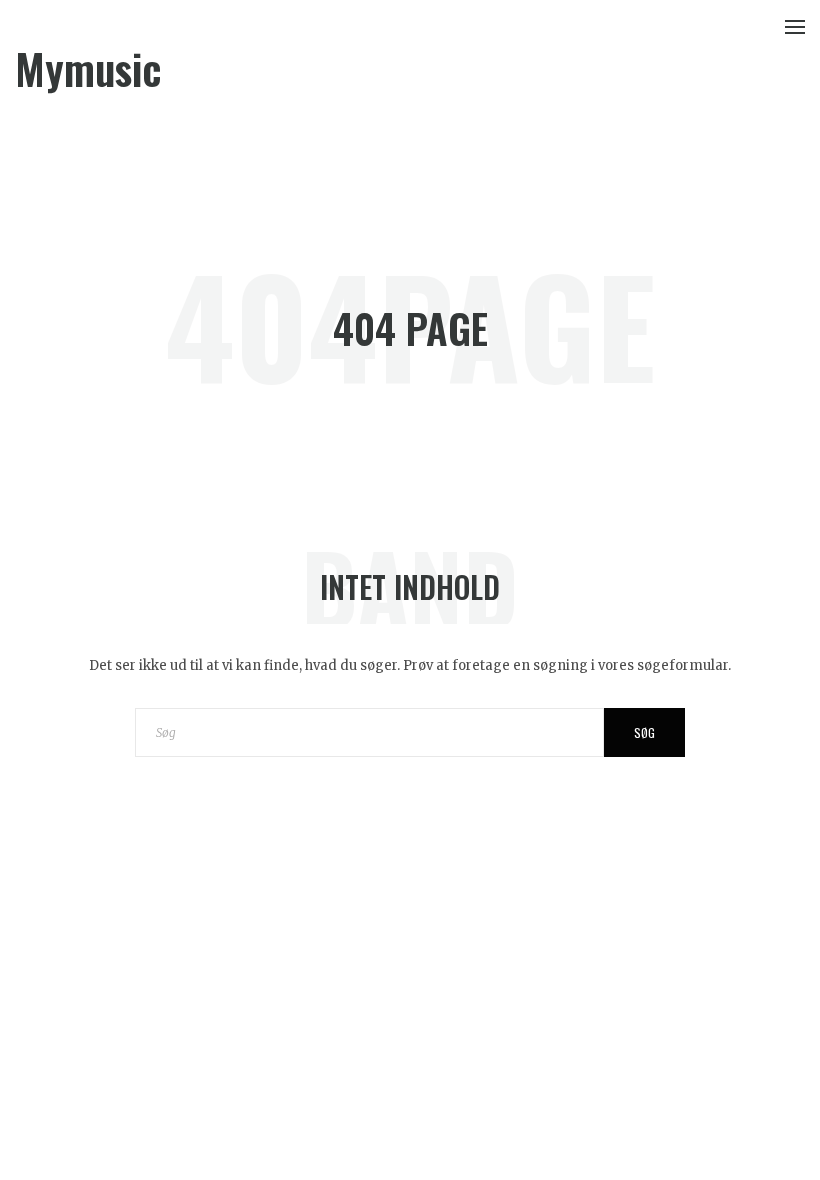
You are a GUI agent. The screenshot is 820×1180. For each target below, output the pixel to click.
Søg (644, 732)
